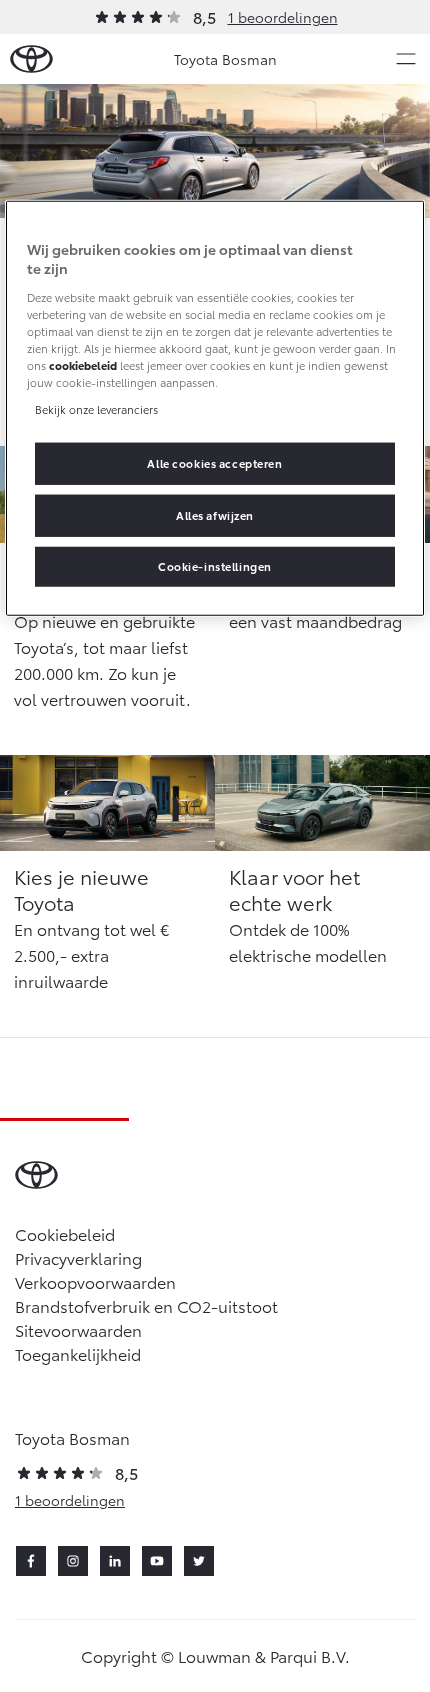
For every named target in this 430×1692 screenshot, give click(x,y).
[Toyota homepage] (31, 59)
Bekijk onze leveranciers (96, 409)
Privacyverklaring (78, 1257)
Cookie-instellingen (215, 566)
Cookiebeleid (65, 1233)
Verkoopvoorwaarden (95, 1281)
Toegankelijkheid (78, 1353)
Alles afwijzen (215, 515)
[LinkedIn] (115, 1561)
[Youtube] (157, 1561)
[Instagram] (73, 1561)
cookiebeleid (83, 365)
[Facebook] (31, 1561)
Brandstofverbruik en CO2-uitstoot (146, 1305)
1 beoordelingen (283, 17)
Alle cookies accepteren (214, 463)
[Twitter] (199, 1561)
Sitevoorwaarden (78, 1329)
